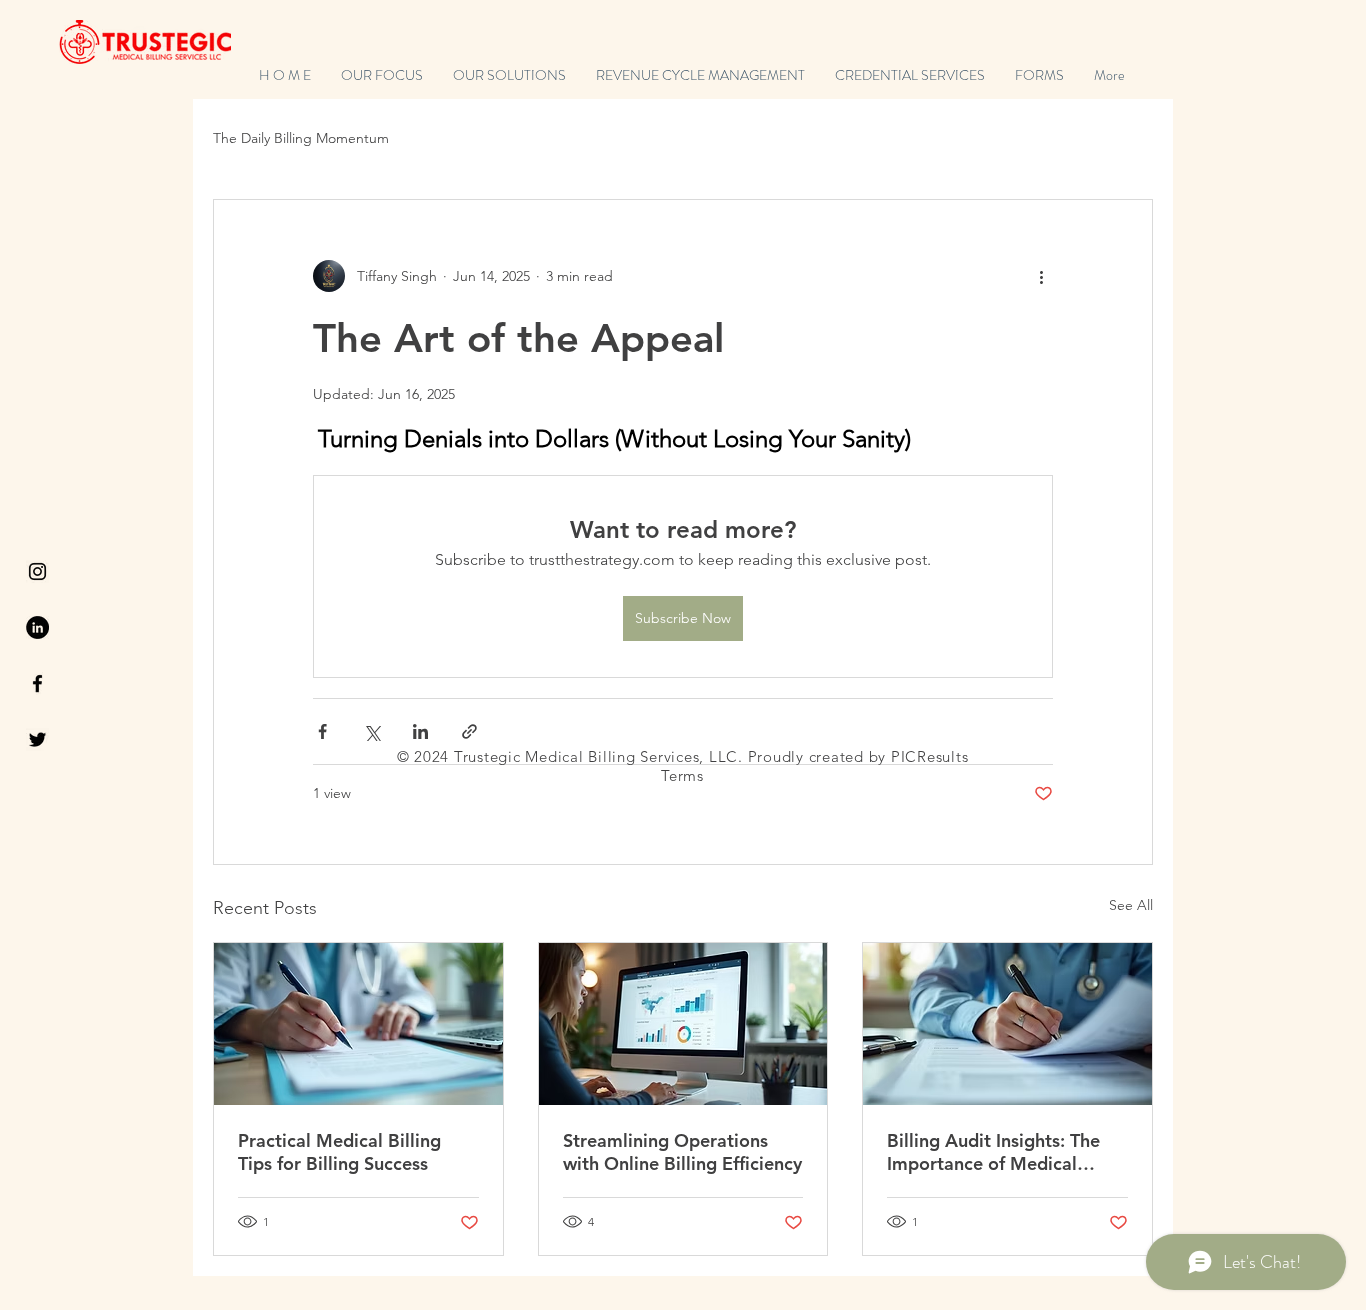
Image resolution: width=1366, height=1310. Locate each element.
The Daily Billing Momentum (301, 138)
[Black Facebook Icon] (37, 683)
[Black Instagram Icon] (37, 571)
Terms (682, 775)
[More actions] (1041, 276)
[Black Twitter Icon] (37, 739)
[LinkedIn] (37, 627)
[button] (1039, 75)
